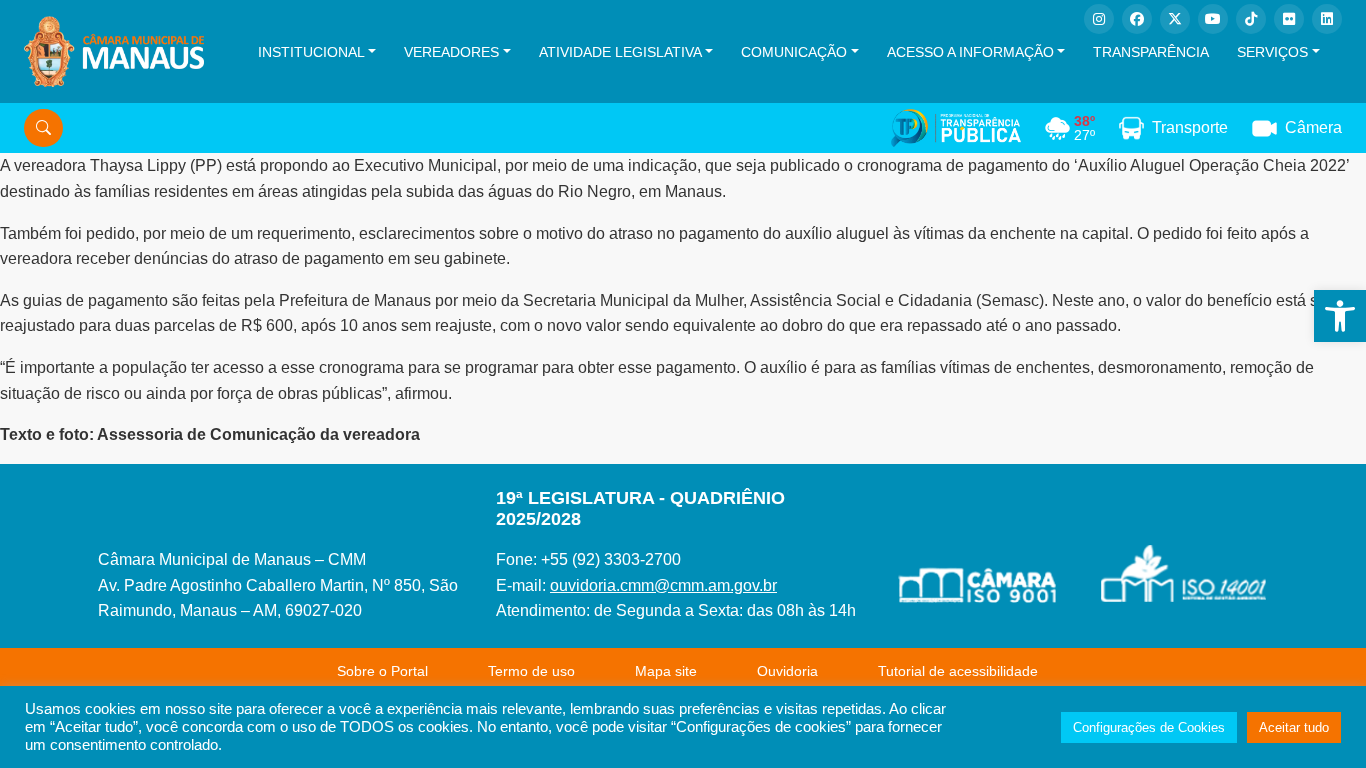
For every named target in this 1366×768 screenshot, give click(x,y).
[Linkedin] (1327, 19)
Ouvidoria (787, 671)
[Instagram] (1099, 19)
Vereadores (451, 52)
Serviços (1272, 52)
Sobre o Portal (382, 671)
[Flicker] (1289, 19)
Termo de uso (531, 671)
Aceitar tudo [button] (1294, 727)
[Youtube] (1213, 19)
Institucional (311, 52)
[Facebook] (1137, 19)
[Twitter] (1175, 19)
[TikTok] (1251, 19)
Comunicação (794, 52)
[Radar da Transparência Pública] (956, 128)
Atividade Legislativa (620, 52)
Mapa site (666, 671)
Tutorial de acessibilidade (958, 671)
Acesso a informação (970, 52)
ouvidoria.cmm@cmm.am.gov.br (663, 585)
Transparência (1151, 52)
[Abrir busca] (43, 128)
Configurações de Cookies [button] (1149, 727)
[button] (1340, 316)
